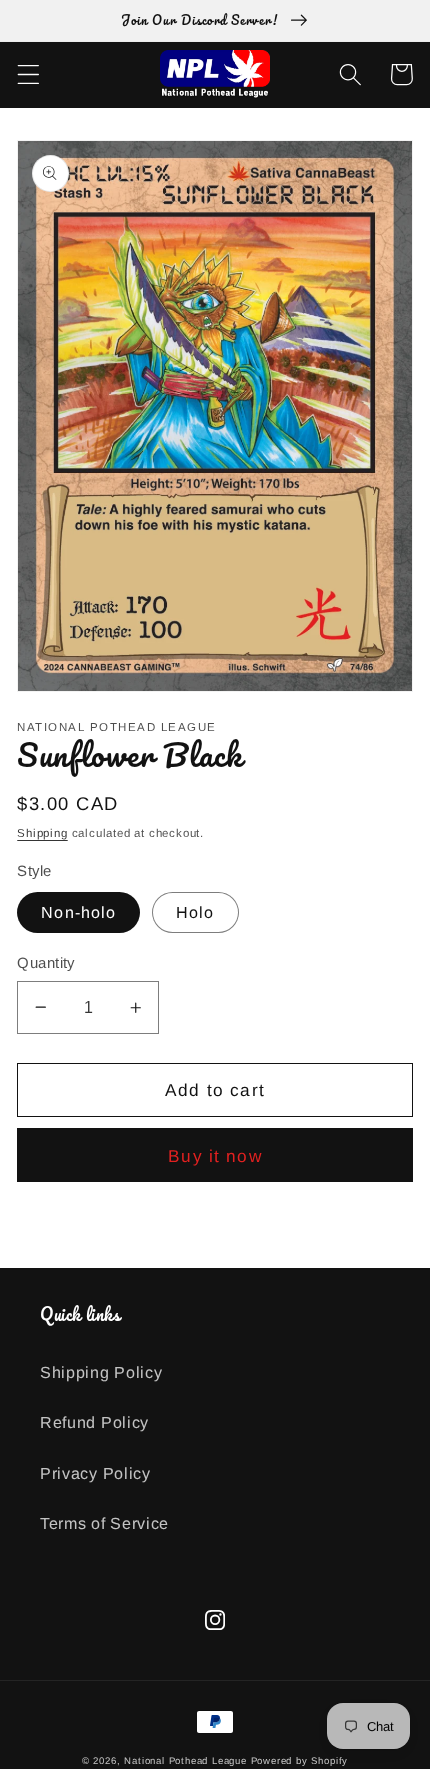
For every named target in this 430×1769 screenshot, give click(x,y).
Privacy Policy (95, 1473)
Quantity (46, 962)
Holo (195, 912)
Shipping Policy (101, 1372)
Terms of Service (104, 1523)
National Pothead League (185, 1760)
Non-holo (78, 912)
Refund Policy (94, 1422)
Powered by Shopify (300, 1760)
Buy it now (215, 1156)
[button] (28, 74)
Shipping (42, 833)
